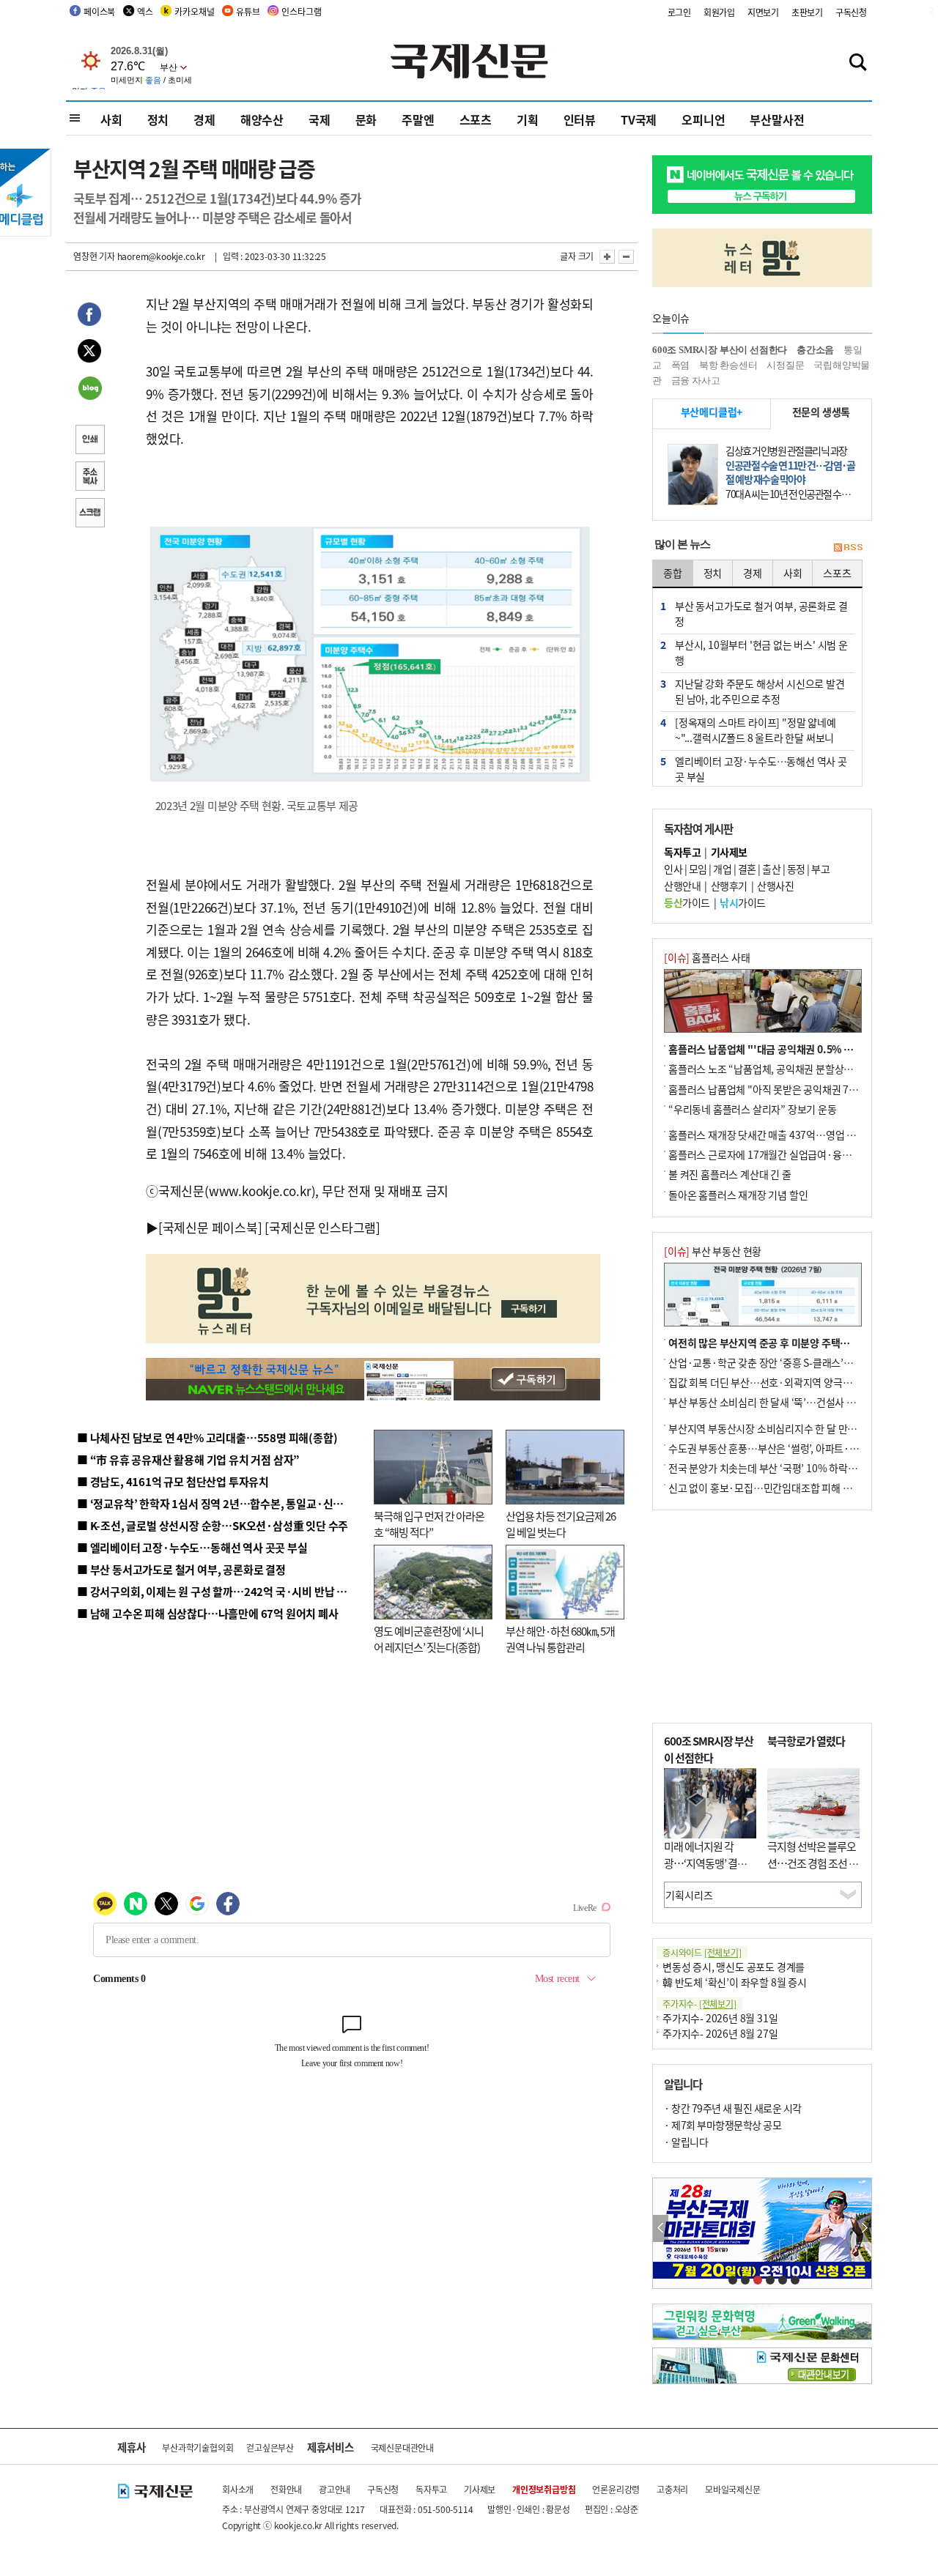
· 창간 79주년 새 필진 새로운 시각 (733, 2108)
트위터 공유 (89, 353)
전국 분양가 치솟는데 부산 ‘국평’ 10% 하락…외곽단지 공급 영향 (803, 1468)
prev (661, 2228)
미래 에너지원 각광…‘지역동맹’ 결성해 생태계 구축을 (710, 1863)
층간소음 (815, 350)
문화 (366, 119)
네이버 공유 (89, 390)
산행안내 (682, 886)
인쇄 (89, 441)
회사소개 (238, 2489)
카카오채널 (194, 11)
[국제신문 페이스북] (210, 1227)
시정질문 (785, 365)
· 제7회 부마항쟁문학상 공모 (723, 2125)
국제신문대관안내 (402, 2447)
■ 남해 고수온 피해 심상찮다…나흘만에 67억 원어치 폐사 (208, 1613)
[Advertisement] (762, 1617)
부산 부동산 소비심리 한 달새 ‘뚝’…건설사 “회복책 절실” (787, 1402)
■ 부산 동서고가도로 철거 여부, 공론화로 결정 (181, 1569)
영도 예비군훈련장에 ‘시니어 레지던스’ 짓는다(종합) (429, 1639)
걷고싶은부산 (270, 2447)
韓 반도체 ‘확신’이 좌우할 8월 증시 (735, 1982)
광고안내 (335, 2489)
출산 (771, 869)
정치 (158, 119)
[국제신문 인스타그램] (322, 1227)
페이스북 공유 (89, 316)
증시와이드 (702, 1952)
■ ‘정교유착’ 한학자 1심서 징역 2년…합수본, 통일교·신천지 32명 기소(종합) (253, 1503)
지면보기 (763, 12)
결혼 (747, 869)
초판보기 (807, 12)
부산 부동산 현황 (713, 1251)
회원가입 (719, 12)
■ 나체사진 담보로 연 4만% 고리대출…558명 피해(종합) (207, 1437)
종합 (673, 573)
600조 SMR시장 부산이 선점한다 (720, 350)
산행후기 (729, 886)
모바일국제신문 (733, 2489)
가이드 (687, 902)
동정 (796, 869)
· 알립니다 (686, 2142)
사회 (111, 119)
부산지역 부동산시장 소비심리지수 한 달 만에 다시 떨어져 (788, 1428)
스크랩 (89, 514)
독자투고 (431, 2489)
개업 (722, 869)
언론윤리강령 (616, 2489)
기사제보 (480, 2489)
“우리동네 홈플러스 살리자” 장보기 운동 (753, 1109)
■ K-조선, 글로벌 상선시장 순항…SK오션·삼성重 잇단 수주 (213, 1525)
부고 (820, 869)
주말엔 (418, 119)
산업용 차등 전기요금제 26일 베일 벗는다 (561, 1524)
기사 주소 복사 (89, 478)
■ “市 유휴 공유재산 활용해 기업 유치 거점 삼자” (188, 1459)
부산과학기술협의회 (197, 2447)
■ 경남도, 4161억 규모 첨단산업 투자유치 (173, 1481)
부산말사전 (777, 119)
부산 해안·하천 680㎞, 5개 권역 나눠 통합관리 (560, 1639)
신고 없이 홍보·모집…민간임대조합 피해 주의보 (769, 1488)
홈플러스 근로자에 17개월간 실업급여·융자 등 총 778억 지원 (796, 1154)
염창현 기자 (94, 256)
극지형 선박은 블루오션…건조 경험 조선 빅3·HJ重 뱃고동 (813, 1863)
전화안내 (286, 2489)
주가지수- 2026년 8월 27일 (720, 2033)
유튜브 (248, 11)
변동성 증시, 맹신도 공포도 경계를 (734, 1967)
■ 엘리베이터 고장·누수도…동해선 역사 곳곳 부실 (192, 1547)
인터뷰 (580, 119)
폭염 (681, 365)
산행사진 (775, 886)
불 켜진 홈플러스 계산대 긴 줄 (730, 1174)
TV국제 (639, 119)
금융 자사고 (696, 381)
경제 (204, 119)
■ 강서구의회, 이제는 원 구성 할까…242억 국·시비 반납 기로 (217, 1591)
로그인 (679, 12)
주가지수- (699, 2004)
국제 (320, 119)
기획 (528, 119)
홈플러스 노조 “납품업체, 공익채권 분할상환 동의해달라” (788, 1069)
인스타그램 (301, 11)
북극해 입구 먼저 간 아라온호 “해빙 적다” (429, 1524)
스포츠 (476, 119)
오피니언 (703, 119)
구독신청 (851, 12)
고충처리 (672, 2489)
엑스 (145, 11)
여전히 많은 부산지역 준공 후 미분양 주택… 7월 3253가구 (790, 1343)
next (864, 2228)
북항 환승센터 (728, 365)
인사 (673, 869)
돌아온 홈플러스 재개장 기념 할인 (738, 1195)
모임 (698, 869)
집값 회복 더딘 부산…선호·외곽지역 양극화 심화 (771, 1382)
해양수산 (262, 119)
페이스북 (99, 11)
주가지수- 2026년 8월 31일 (720, 2018)
